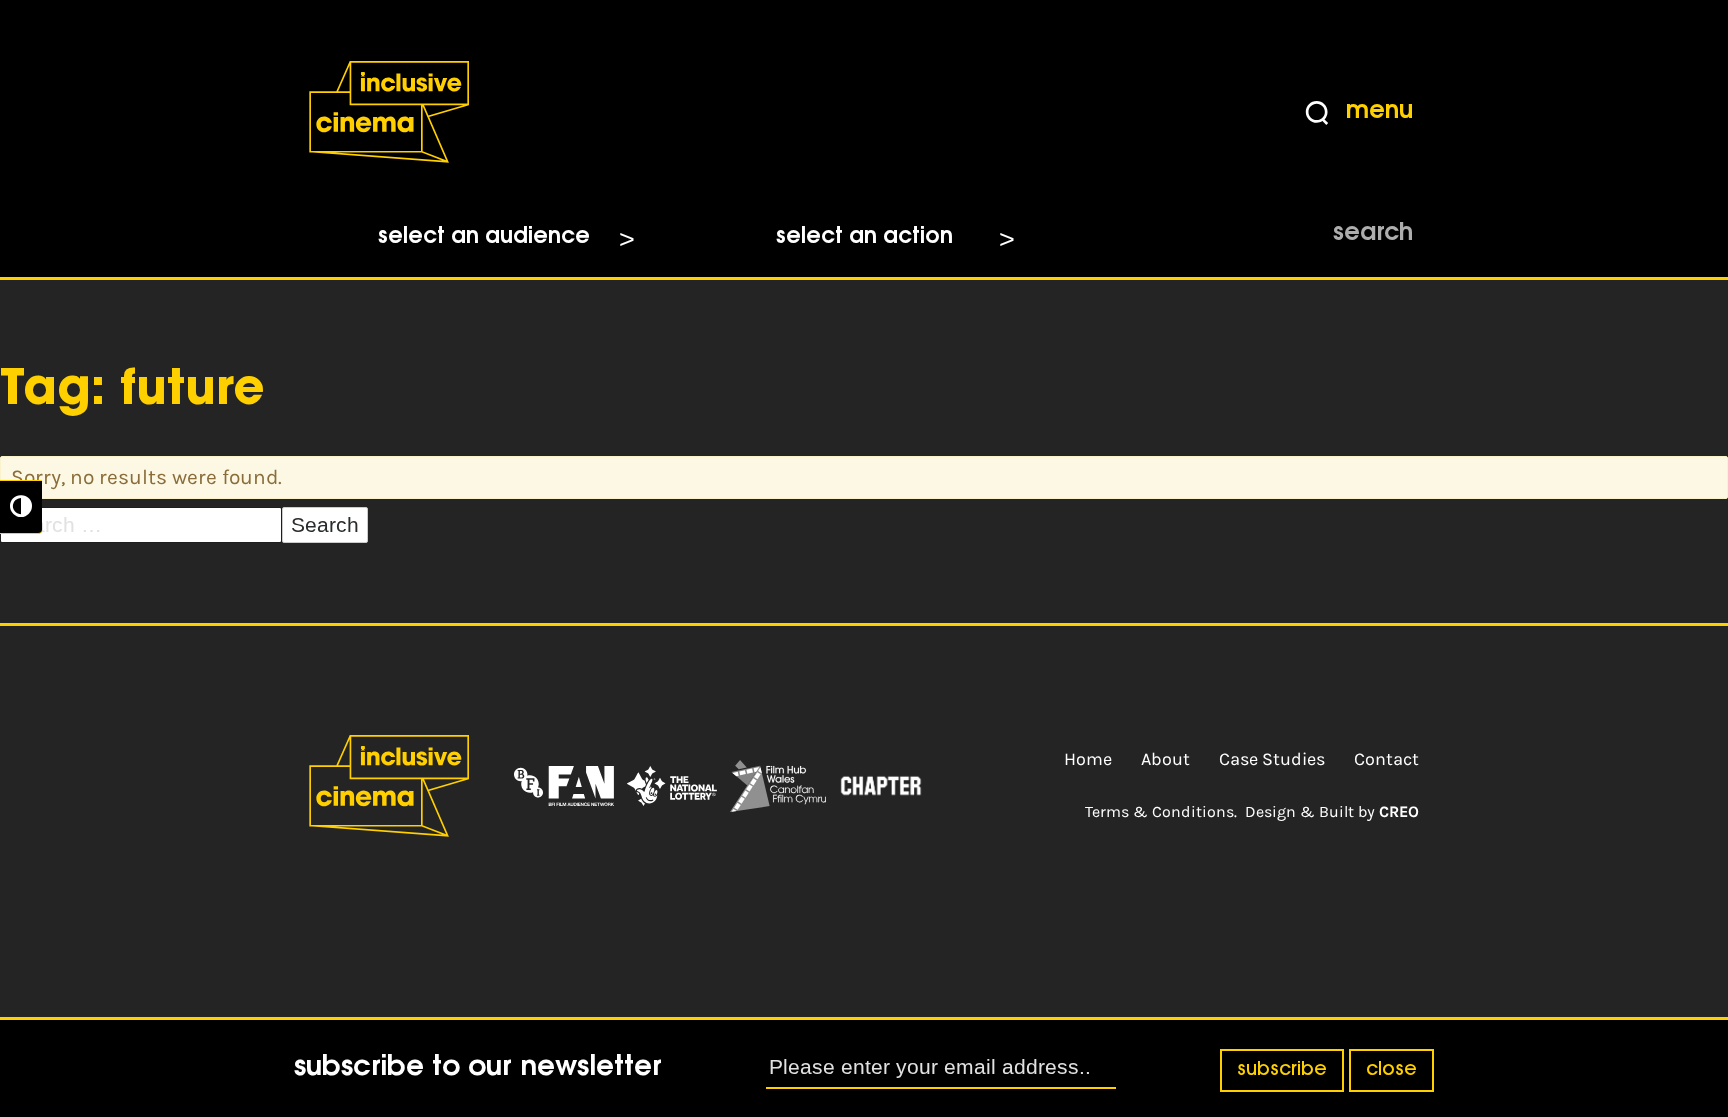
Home (1088, 759)
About (1165, 759)
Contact (1386, 759)
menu (1379, 112)
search (1373, 234)
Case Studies (1272, 759)
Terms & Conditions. (1161, 811)
